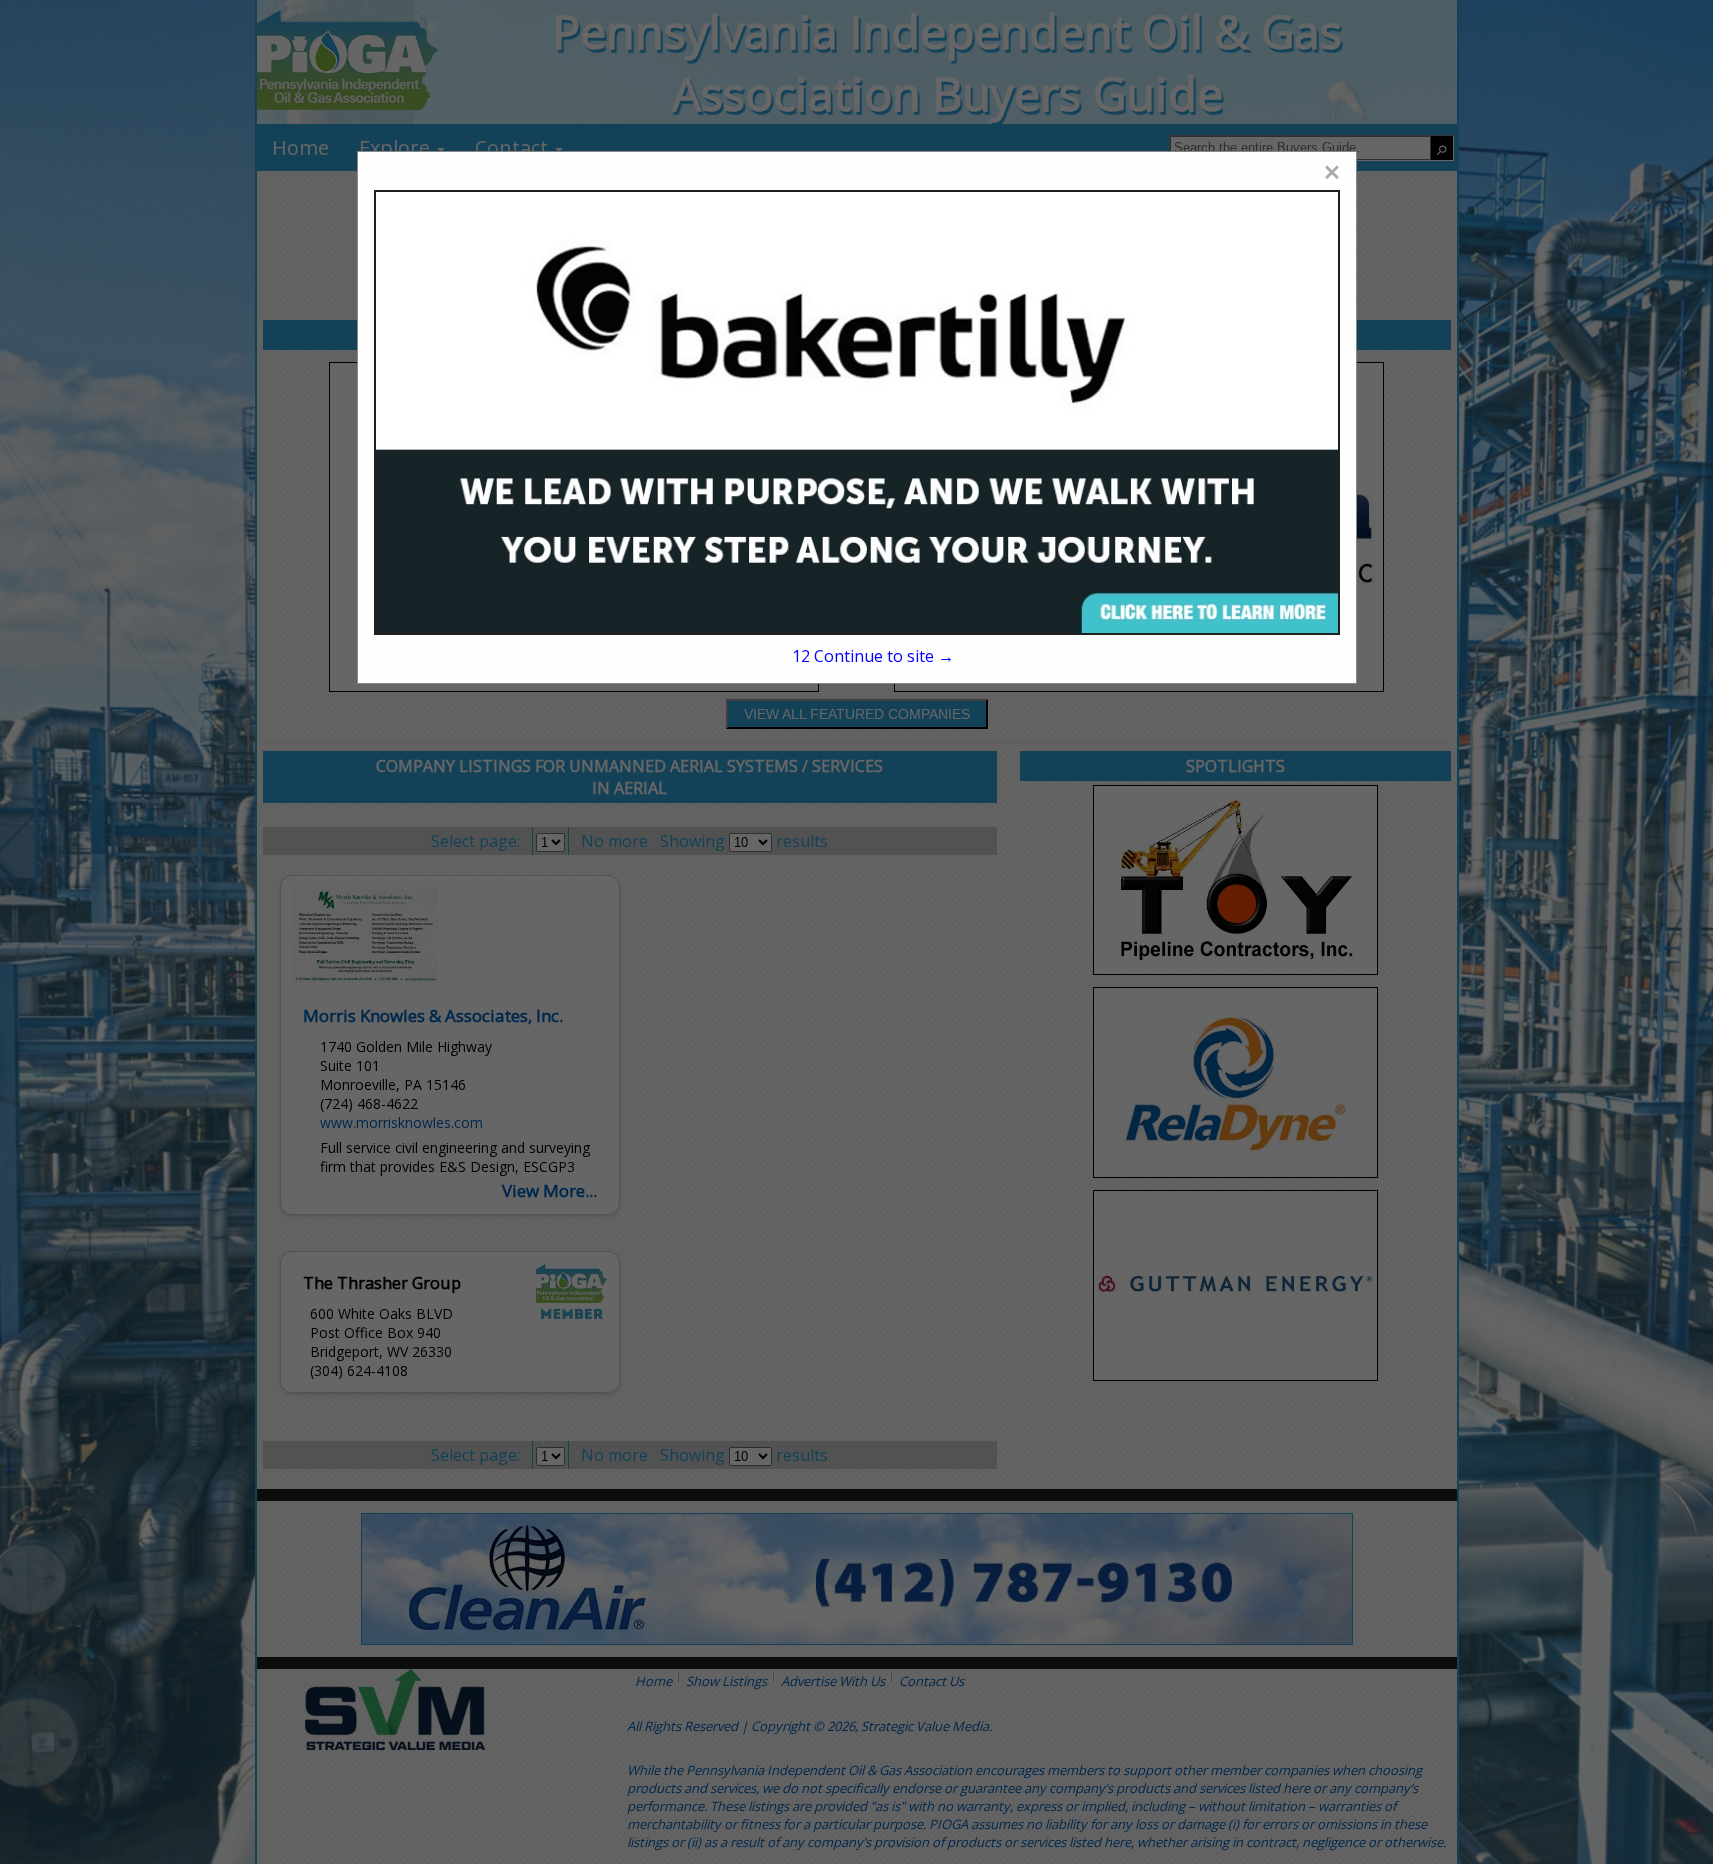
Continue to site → (873, 656)
